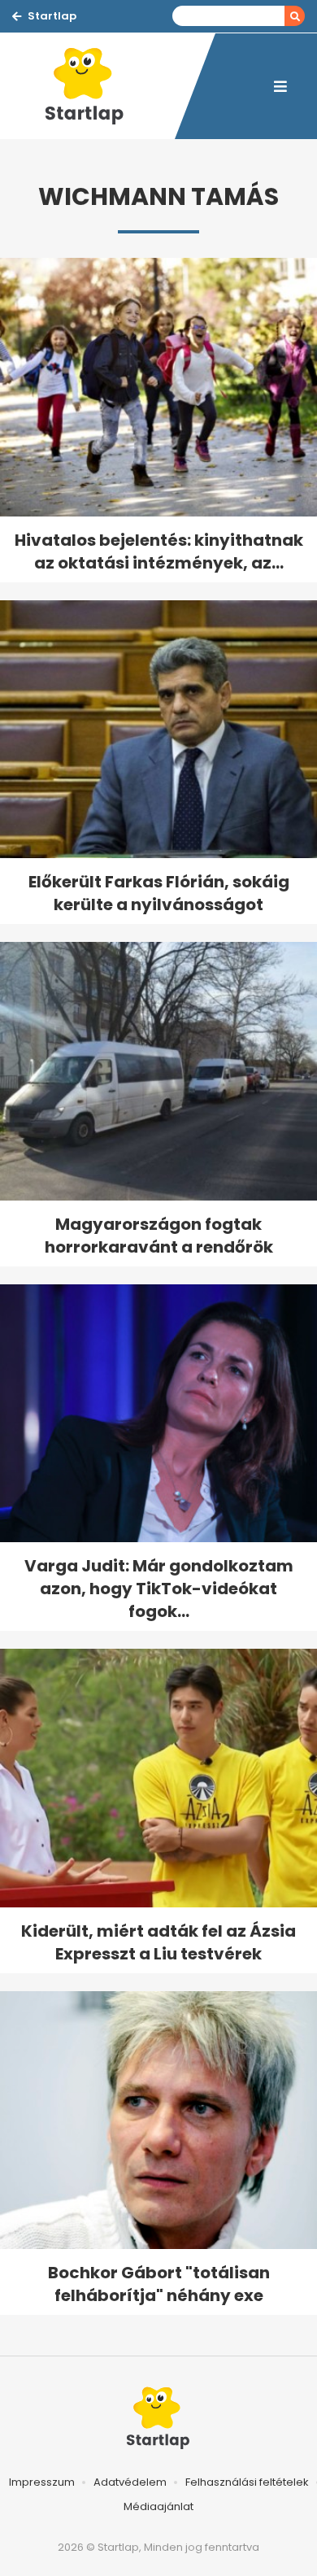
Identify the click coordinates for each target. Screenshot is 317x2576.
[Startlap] (93, 86)
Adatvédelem (130, 2482)
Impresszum (42, 2482)
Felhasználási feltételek (247, 2482)
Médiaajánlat (158, 2506)
